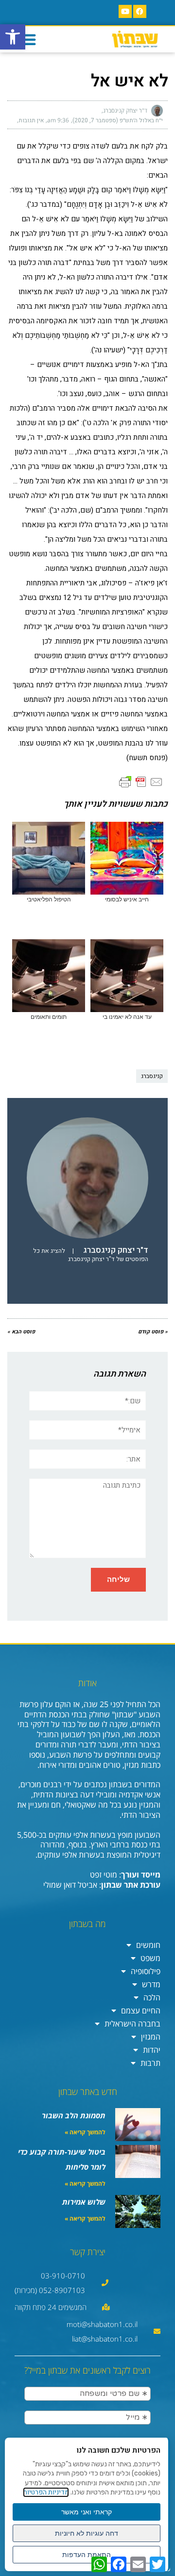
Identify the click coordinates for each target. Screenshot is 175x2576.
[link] (13, 37)
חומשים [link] (148, 1945)
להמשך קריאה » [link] (85, 2132)
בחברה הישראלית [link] (132, 2024)
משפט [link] (150, 1958)
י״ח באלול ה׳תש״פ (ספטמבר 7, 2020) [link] (118, 120)
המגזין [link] (151, 2037)
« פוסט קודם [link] (153, 1332)
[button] (28, 39)
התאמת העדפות (87, 2555)
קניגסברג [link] (152, 1076)
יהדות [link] (152, 2050)
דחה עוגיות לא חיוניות (87, 2533)
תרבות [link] (150, 2063)
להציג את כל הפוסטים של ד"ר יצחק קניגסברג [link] (91, 1255)
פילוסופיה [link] (146, 1971)
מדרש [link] (151, 1984)
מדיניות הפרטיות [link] (46, 2492)
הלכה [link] (152, 1997)
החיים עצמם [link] (141, 2011)
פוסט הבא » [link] (21, 1332)
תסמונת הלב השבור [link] (74, 2115)
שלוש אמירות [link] (84, 2202)
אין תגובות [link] (31, 120)
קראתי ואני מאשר (87, 2512)
